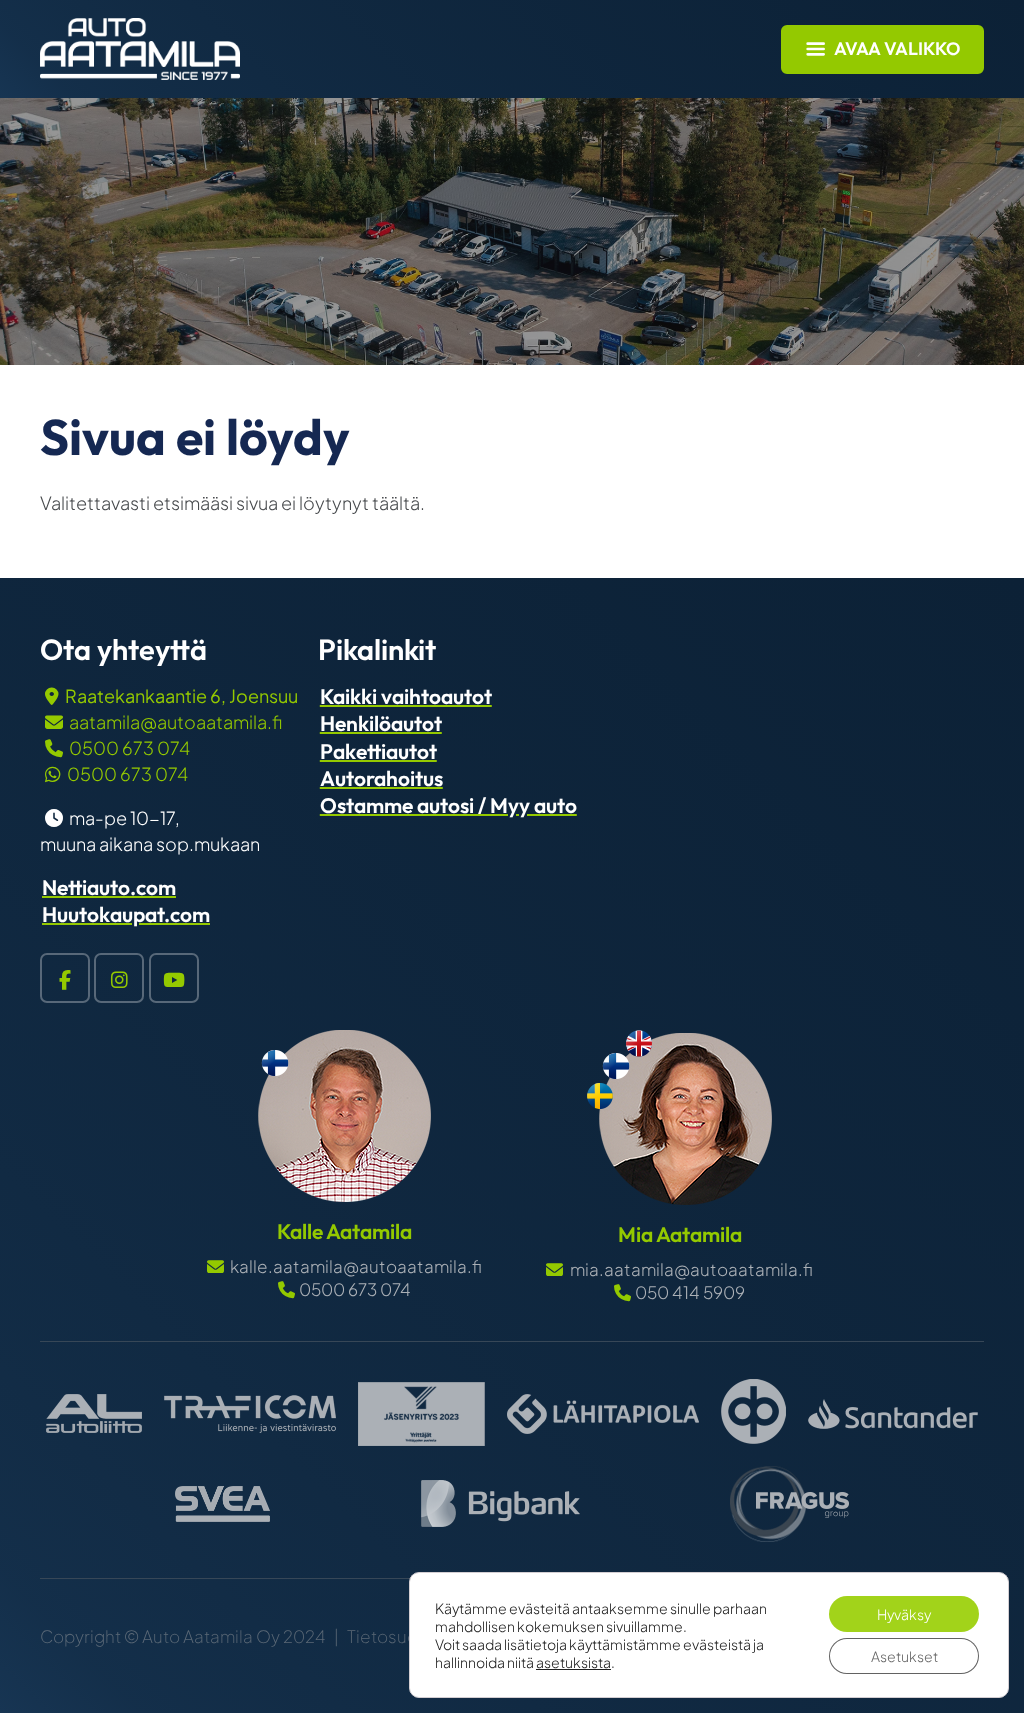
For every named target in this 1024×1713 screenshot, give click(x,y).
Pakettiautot (378, 751)
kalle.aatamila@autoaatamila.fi (354, 1266)
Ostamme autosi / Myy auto (448, 805)
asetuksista (573, 1662)
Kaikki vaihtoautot (406, 696)
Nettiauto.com (109, 887)
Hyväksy (904, 1614)
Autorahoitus (381, 778)
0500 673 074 (129, 747)
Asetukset (904, 1656)
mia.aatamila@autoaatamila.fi (689, 1269)
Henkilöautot (381, 723)
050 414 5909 (689, 1292)
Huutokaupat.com (126, 914)
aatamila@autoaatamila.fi (175, 721)
